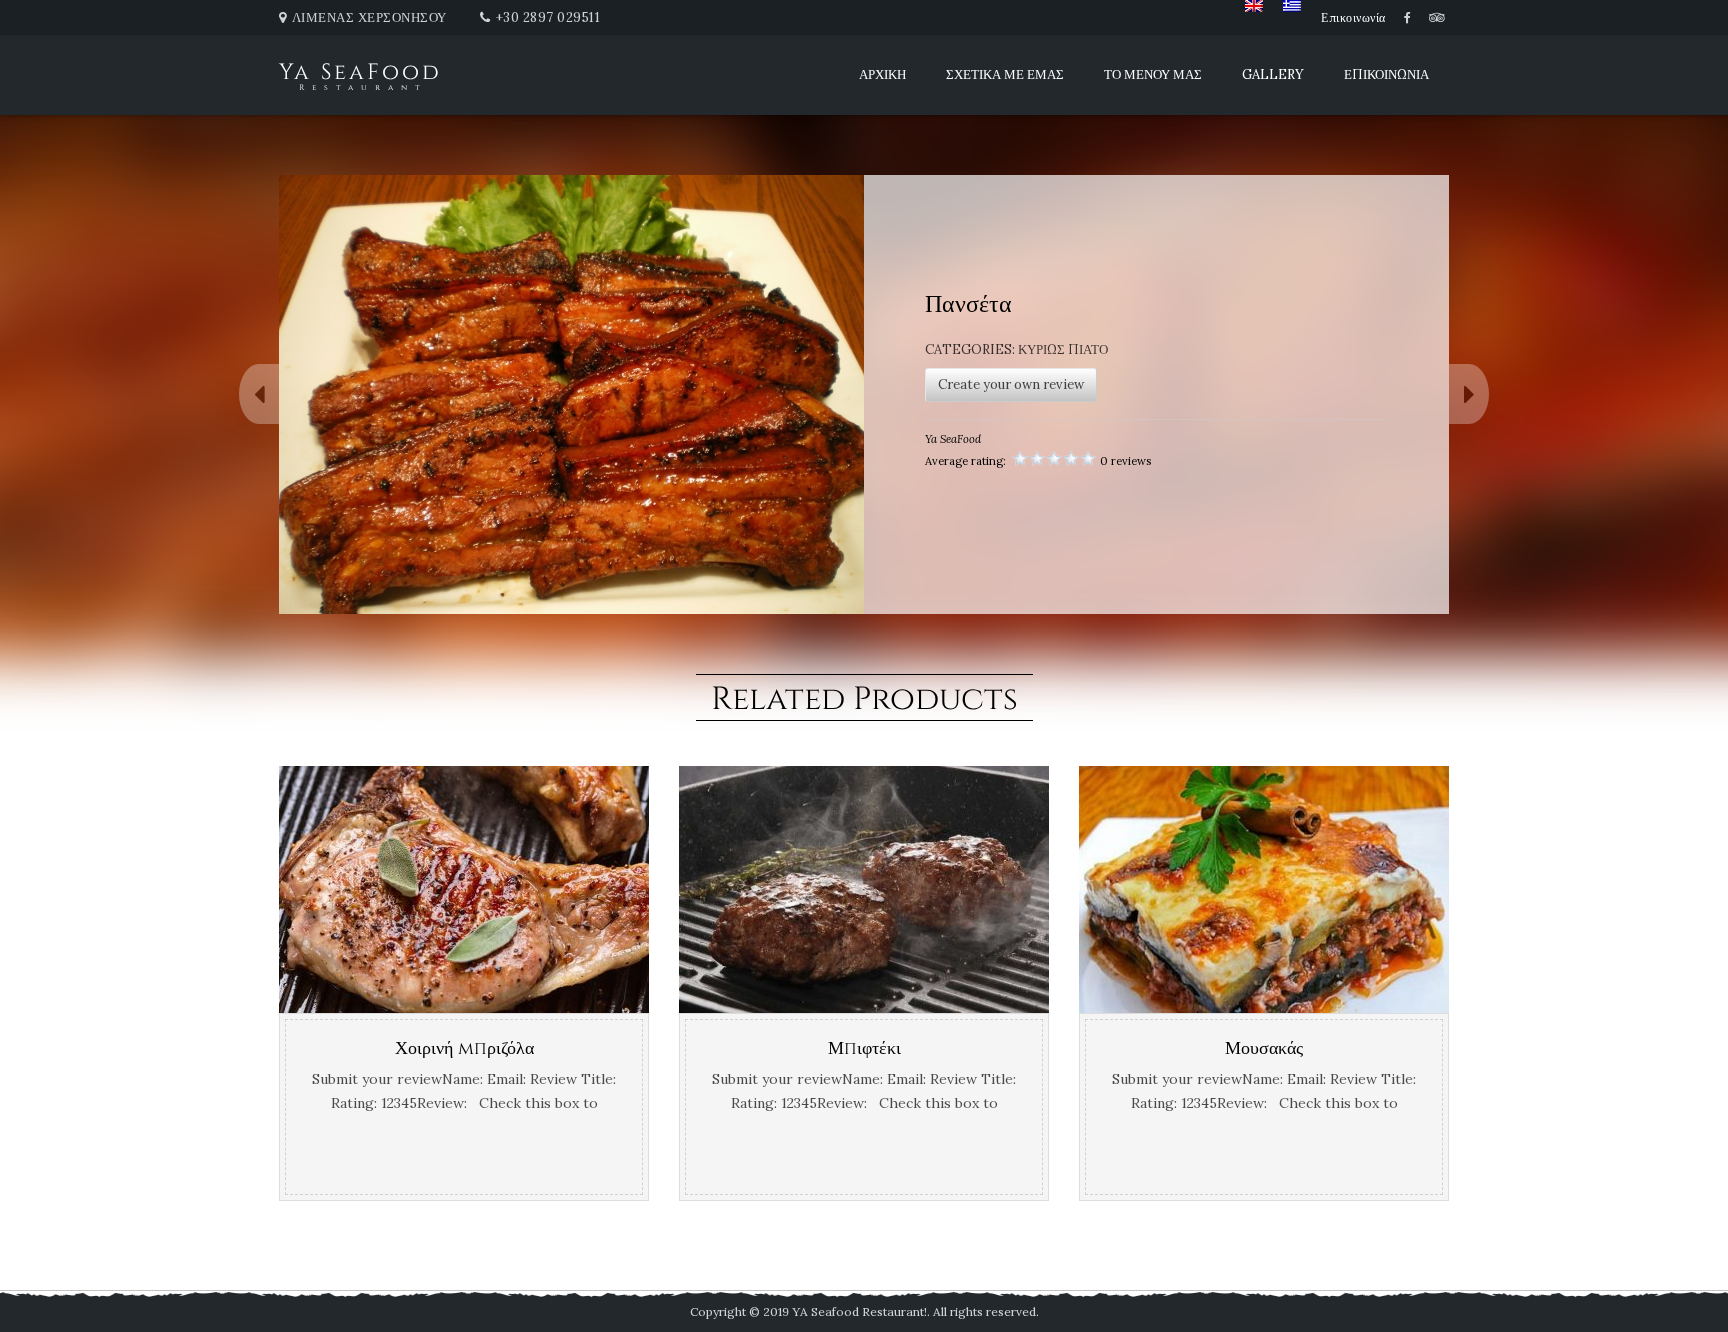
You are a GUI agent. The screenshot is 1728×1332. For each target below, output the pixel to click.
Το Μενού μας (1153, 74)
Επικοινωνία (1353, 17)
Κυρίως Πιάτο (1063, 349)
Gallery (1273, 74)
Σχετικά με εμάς (1005, 74)
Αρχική (882, 74)
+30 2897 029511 (548, 17)
